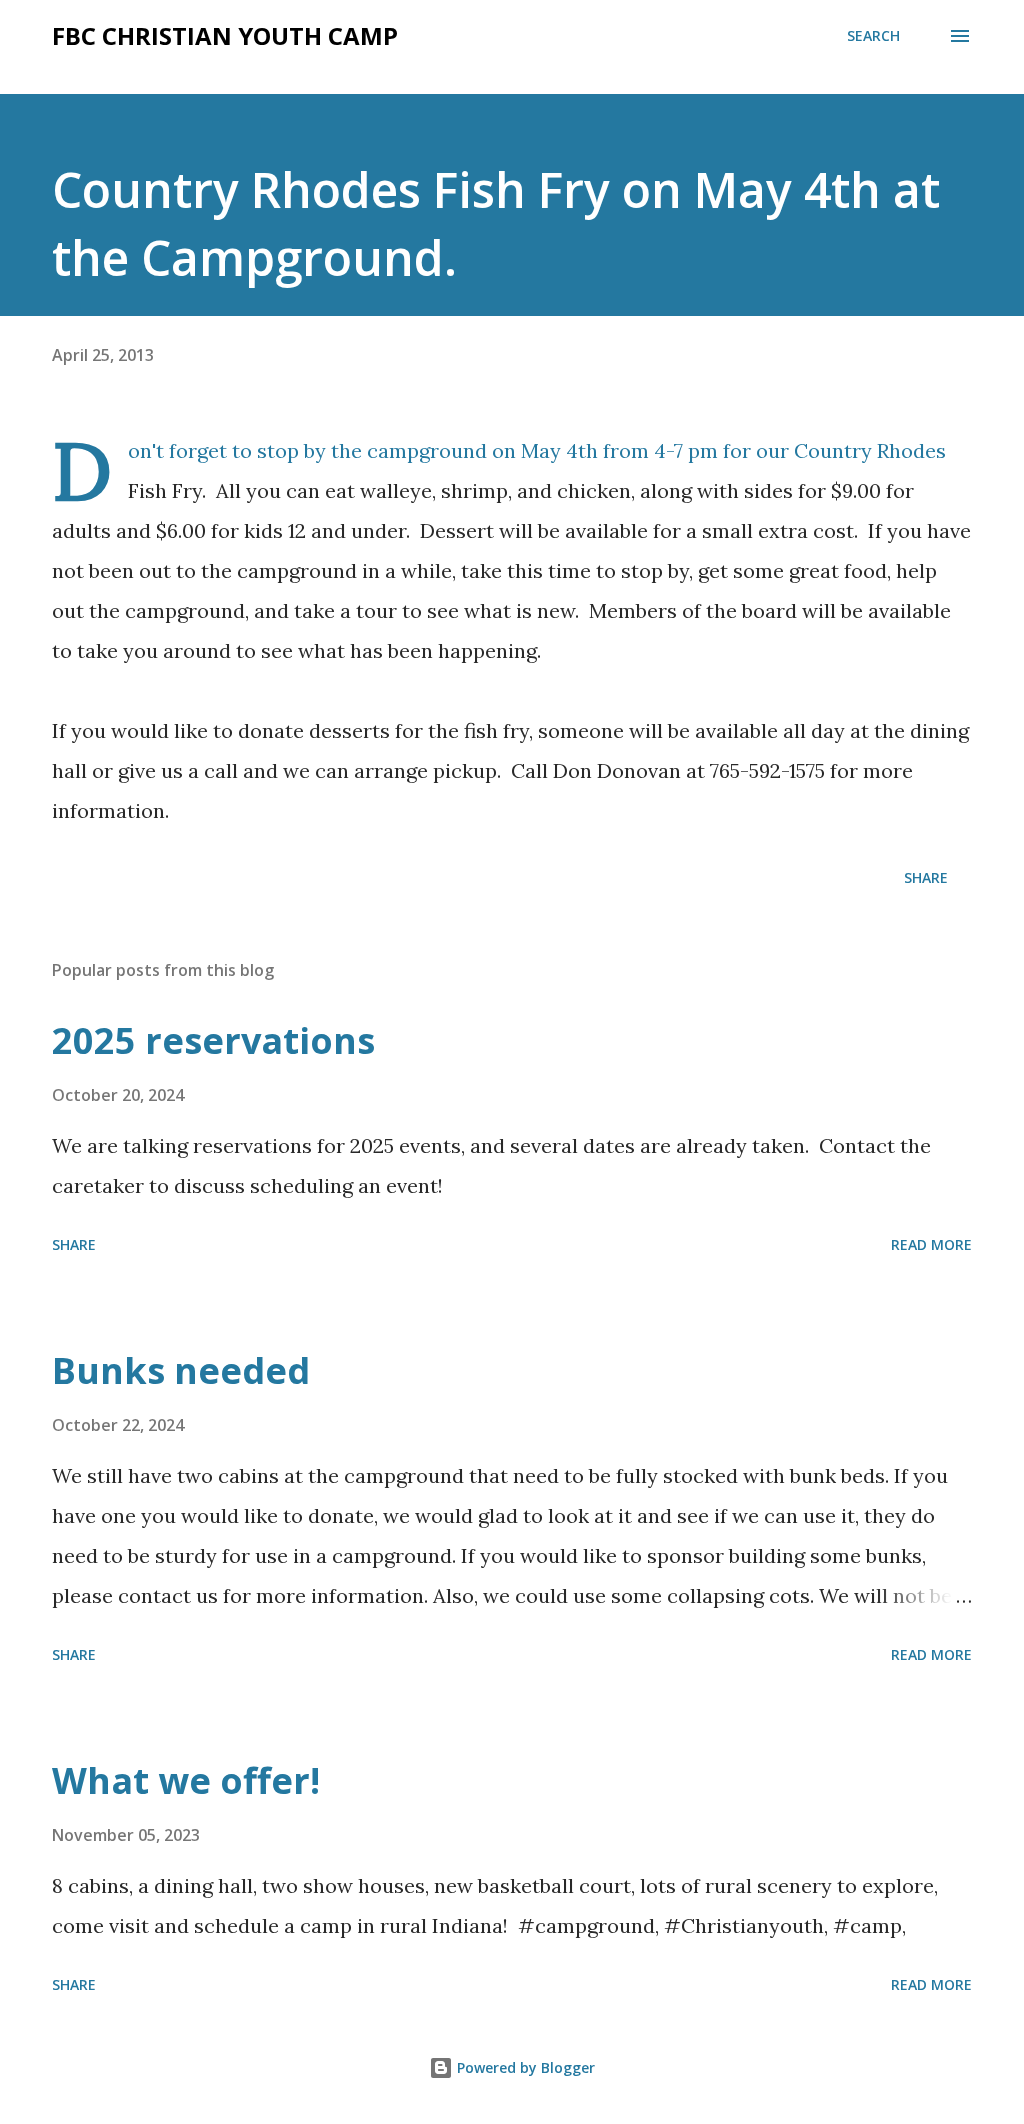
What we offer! (186, 1780)
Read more (931, 1244)
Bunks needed (181, 1370)
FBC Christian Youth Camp (225, 35)
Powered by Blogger (524, 2067)
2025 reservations (213, 1040)
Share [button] (926, 877)
